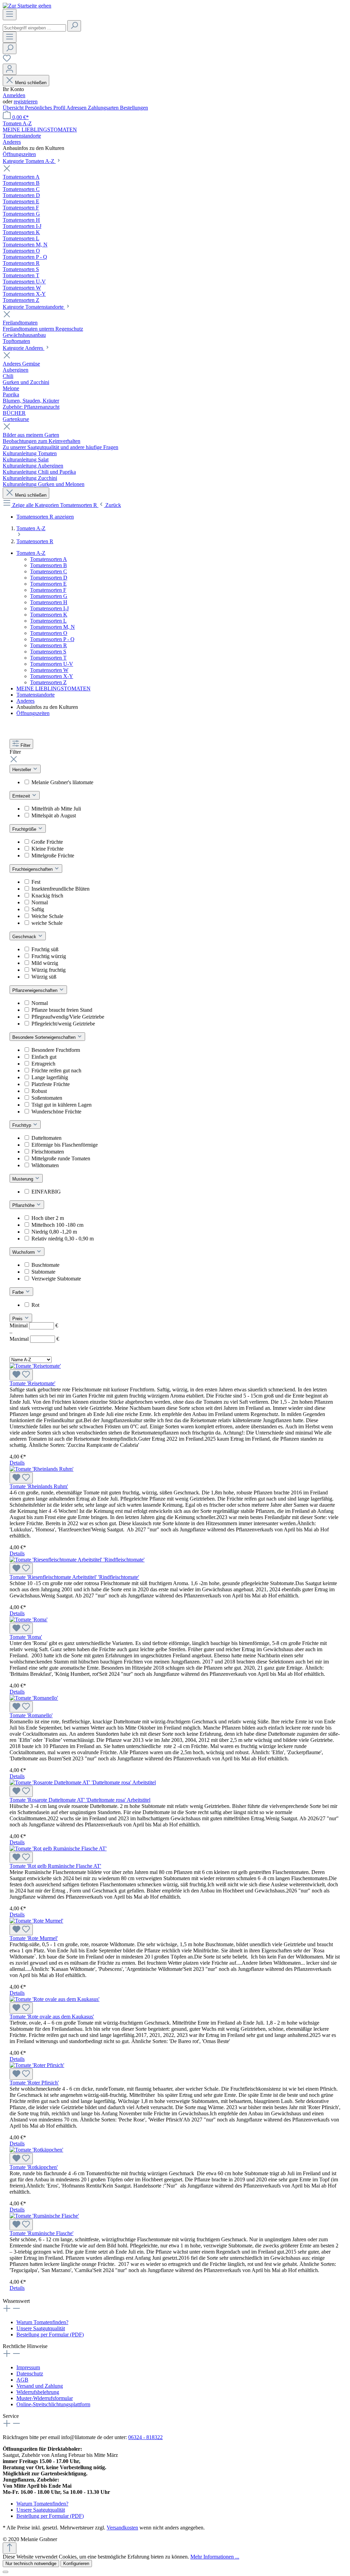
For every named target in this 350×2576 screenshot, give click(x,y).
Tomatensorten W (49, 670)
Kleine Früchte (48, 849)
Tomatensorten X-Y (52, 676)
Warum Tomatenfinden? (42, 2322)
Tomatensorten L (48, 621)
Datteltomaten (46, 1138)
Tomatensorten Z (48, 682)
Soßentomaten (47, 1098)
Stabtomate (43, 1272)
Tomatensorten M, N (52, 627)
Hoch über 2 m (48, 1218)
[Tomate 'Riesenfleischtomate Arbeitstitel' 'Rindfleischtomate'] (77, 1560)
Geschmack (25, 937)
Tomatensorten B (49, 565)
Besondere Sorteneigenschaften (45, 1037)
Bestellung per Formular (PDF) (50, 2335)
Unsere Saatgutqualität (41, 2328)
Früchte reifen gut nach (56, 1070)
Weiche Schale (47, 916)
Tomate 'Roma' (26, 1637)
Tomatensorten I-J (49, 608)
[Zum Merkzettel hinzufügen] (21, 1375)
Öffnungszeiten (33, 713)
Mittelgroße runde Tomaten (61, 1158)
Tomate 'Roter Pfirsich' (34, 2083)
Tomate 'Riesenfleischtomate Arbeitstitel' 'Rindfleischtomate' (74, 1577)
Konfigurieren (76, 2564)
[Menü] (10, 15)
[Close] (5, 2572)
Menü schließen (31, 83)
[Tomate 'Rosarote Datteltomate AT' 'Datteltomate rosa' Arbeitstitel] (83, 1782)
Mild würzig (45, 963)
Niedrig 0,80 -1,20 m (54, 1232)
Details (17, 1463)
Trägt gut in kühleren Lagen (62, 1105)
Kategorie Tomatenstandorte (34, 307)
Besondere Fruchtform (56, 1050)
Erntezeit (22, 796)
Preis (18, 1319)
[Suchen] (74, 26)
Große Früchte (47, 842)
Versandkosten (122, 2528)
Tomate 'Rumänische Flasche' (42, 2233)
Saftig (38, 909)
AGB (22, 2380)
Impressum (28, 2367)
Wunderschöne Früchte (56, 1112)
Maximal (34, 1339)
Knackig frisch (47, 896)
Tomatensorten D (49, 578)
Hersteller (22, 770)
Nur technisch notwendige (31, 2564)
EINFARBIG (46, 1192)
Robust (39, 1091)
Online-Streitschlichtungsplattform (53, 2404)
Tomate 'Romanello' (31, 1715)
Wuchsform (24, 1252)
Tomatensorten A (49, 559)
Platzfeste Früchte (51, 1084)
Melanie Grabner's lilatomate (62, 782)
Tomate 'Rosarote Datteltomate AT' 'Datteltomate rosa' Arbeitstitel (80, 1800)
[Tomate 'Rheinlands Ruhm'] (42, 1469)
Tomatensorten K (49, 615)
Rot (35, 1305)
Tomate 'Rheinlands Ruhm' (39, 1486)
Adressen (77, 108)
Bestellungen (134, 108)
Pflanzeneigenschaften (36, 990)
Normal (40, 902)
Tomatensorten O (49, 633)
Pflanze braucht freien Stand (62, 1010)
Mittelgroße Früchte (53, 856)
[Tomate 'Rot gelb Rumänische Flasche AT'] (58, 1848)
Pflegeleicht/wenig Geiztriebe (63, 1024)
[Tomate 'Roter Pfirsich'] (37, 2065)
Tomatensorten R (49, 645)
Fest (36, 882)
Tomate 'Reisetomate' (32, 1383)
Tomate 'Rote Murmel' (34, 1938)
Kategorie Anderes (24, 348)
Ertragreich (43, 1064)
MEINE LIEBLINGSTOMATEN (53, 688)
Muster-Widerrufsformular (45, 2398)
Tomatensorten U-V (52, 664)
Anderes (25, 701)
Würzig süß (44, 977)
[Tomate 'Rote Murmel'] (36, 1921)
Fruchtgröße (25, 829)
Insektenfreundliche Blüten (60, 889)
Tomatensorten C (49, 571)
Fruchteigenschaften (33, 869)
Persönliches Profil (46, 108)
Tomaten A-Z (31, 553)
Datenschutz (30, 2374)
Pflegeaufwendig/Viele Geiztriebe (68, 1017)
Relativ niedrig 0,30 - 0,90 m (63, 1239)
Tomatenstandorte (36, 695)
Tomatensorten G (49, 596)
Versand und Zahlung (40, 2386)
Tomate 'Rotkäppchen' (34, 2167)
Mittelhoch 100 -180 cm (57, 1225)
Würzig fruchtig (49, 970)
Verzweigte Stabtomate (56, 1279)
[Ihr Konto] (10, 69)
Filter (25, 745)
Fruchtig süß (45, 949)
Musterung (23, 1179)
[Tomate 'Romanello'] (34, 1698)
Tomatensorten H (49, 602)
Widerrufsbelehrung (38, 2392)
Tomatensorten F (48, 590)
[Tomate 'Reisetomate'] (35, 1366)
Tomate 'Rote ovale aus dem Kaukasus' (52, 2017)
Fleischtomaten (48, 1152)
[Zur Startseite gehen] (27, 6)
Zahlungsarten (104, 108)
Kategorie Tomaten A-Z (29, 161)
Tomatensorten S (48, 652)
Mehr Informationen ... (215, 2557)
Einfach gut (44, 1057)
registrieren (26, 101)
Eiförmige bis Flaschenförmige (65, 1145)
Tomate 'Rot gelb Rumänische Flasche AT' (55, 1866)
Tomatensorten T (48, 658)
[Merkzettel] (7, 60)
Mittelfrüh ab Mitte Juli (56, 809)
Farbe (19, 1292)
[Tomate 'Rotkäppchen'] (36, 2150)
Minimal (34, 1325)
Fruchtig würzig (49, 956)
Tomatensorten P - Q (52, 639)
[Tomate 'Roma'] (29, 1619)
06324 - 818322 (145, 2437)
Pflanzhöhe (24, 1205)
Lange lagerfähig (50, 1077)
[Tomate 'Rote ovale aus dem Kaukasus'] (55, 1999)
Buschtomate (45, 1265)
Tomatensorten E (48, 584)
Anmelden (14, 95)
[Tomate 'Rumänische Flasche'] (44, 2216)
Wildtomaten (45, 1165)
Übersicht (14, 108)
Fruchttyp (22, 1125)
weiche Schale (47, 923)
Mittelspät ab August (54, 815)
